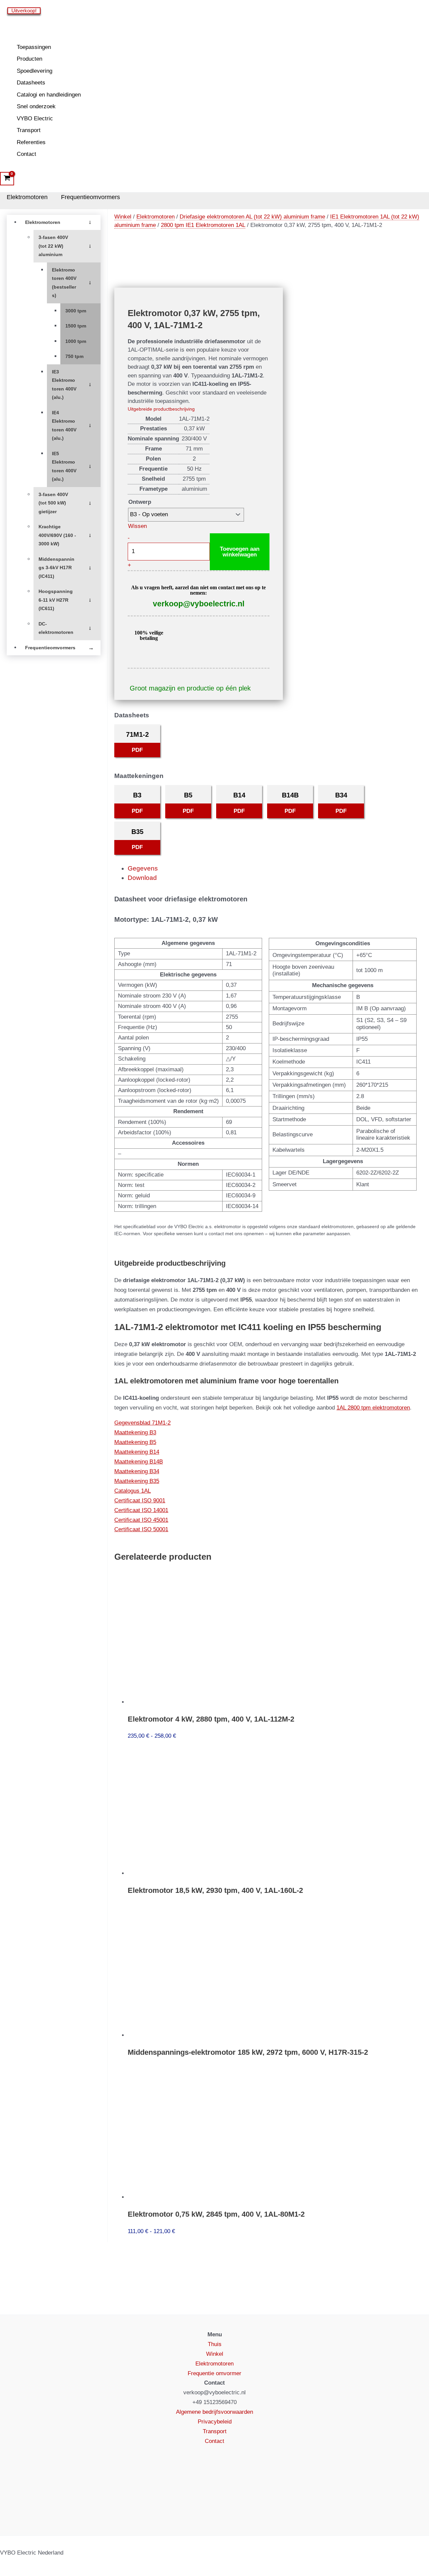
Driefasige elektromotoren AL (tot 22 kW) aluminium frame (252, 217)
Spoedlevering (35, 71)
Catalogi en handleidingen (49, 95)
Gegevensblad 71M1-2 (142, 1423)
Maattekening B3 (135, 1432)
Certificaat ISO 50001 (141, 1529)
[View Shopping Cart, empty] (7, 179)
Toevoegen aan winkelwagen (240, 552)
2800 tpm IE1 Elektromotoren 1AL (203, 225)
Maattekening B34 (137, 1471)
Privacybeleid (215, 2422)
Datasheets (31, 83)
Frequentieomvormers (90, 197)
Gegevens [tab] (143, 868)
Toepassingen (34, 47)
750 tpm (74, 356)
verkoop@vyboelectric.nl (199, 604)
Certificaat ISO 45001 (141, 1520)
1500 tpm (76, 326)
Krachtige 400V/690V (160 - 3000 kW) (57, 535)
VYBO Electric (35, 118)
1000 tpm (76, 341)
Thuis (215, 2344)
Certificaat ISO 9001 (140, 1501)
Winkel (123, 217)
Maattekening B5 (135, 1442)
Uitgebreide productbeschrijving (161, 409)
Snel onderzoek (36, 106)
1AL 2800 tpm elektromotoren (373, 1408)
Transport (29, 130)
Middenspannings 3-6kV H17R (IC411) (56, 568)
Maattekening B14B (139, 1462)
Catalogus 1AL (133, 1491)
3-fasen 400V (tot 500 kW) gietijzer (53, 503)
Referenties (31, 142)
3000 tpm (76, 311)
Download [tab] (142, 878)
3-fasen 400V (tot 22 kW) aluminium (53, 246)
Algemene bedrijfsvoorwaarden (214, 2412)
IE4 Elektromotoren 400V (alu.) (64, 426)
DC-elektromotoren (56, 628)
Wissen (137, 526)
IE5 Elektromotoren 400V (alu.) (64, 467)
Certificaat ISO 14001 (141, 1510)
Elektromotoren (27, 197)
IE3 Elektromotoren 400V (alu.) (64, 385)
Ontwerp (140, 502)
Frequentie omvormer (214, 2373)
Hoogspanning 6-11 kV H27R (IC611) (56, 600)
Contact (26, 154)
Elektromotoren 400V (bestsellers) (64, 283)
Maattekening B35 (137, 1481)
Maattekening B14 (137, 1452)
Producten (29, 59)
